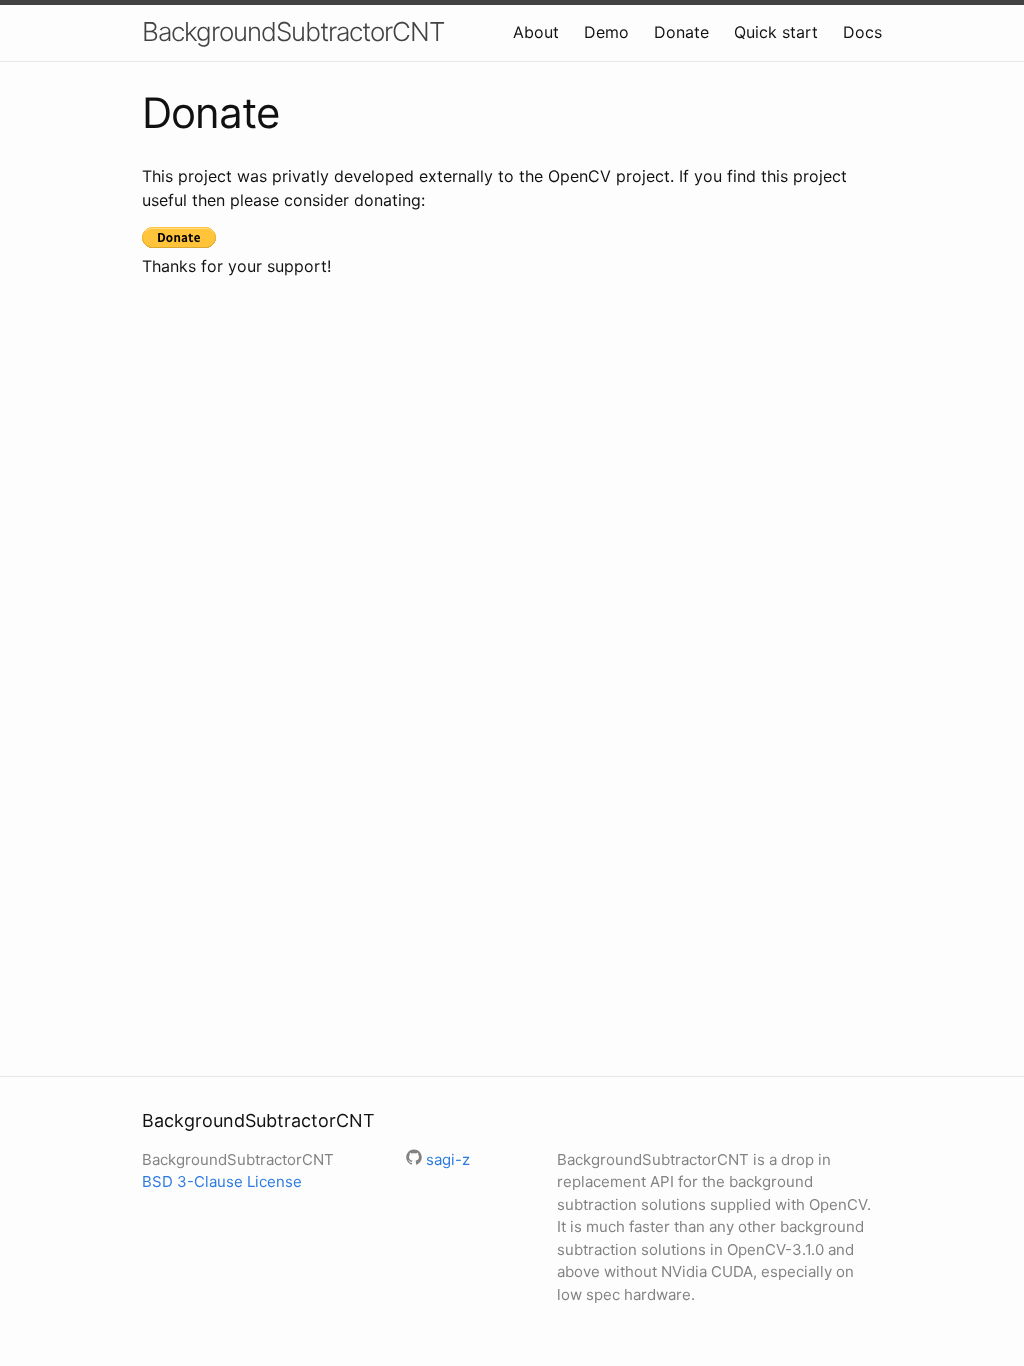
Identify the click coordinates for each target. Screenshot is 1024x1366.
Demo (606, 32)
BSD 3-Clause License (222, 1181)
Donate (681, 32)
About (536, 32)
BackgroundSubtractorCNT (293, 31)
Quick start (776, 32)
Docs (862, 32)
